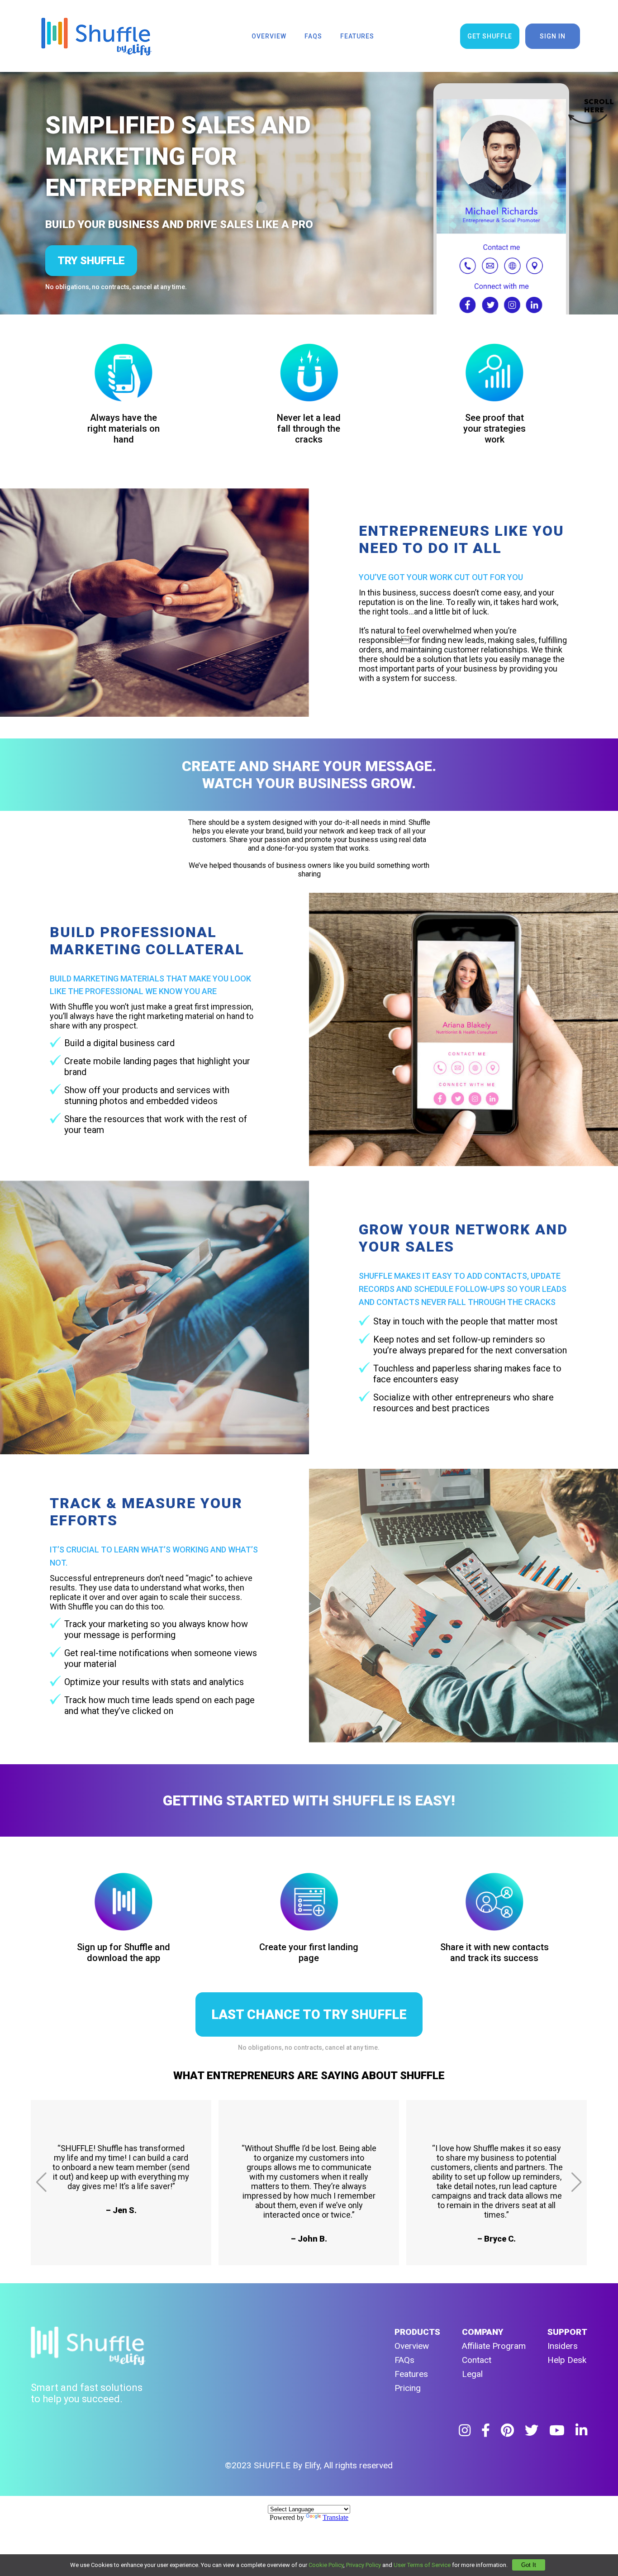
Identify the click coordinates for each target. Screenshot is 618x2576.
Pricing (408, 2388)
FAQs (404, 2360)
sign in (553, 36)
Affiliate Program (494, 2346)
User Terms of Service (422, 2565)
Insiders (563, 2346)
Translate (335, 2517)
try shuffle (91, 261)
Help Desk (567, 2360)
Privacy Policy (364, 2565)
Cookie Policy (326, 2565)
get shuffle (490, 36)
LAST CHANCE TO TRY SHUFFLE (309, 2014)
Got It (529, 2565)
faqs (313, 36)
